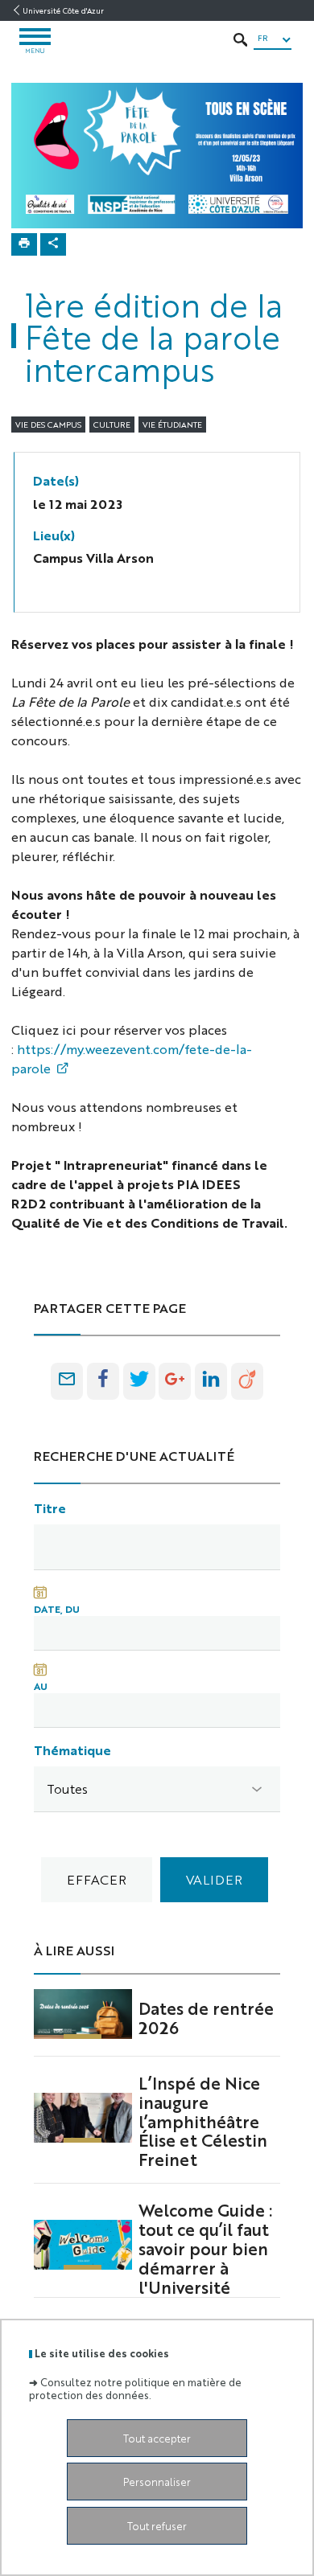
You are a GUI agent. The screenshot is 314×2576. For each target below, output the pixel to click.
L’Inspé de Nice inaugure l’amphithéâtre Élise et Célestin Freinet (203, 2121)
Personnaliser (157, 2482)
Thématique (72, 1750)
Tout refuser (157, 2526)
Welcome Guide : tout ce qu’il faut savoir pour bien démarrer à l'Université (205, 2248)
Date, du (57, 1609)
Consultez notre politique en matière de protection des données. (135, 2388)
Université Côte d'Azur (63, 10)
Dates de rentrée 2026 (206, 2017)
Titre (50, 1508)
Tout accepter (157, 2438)
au (41, 1686)
